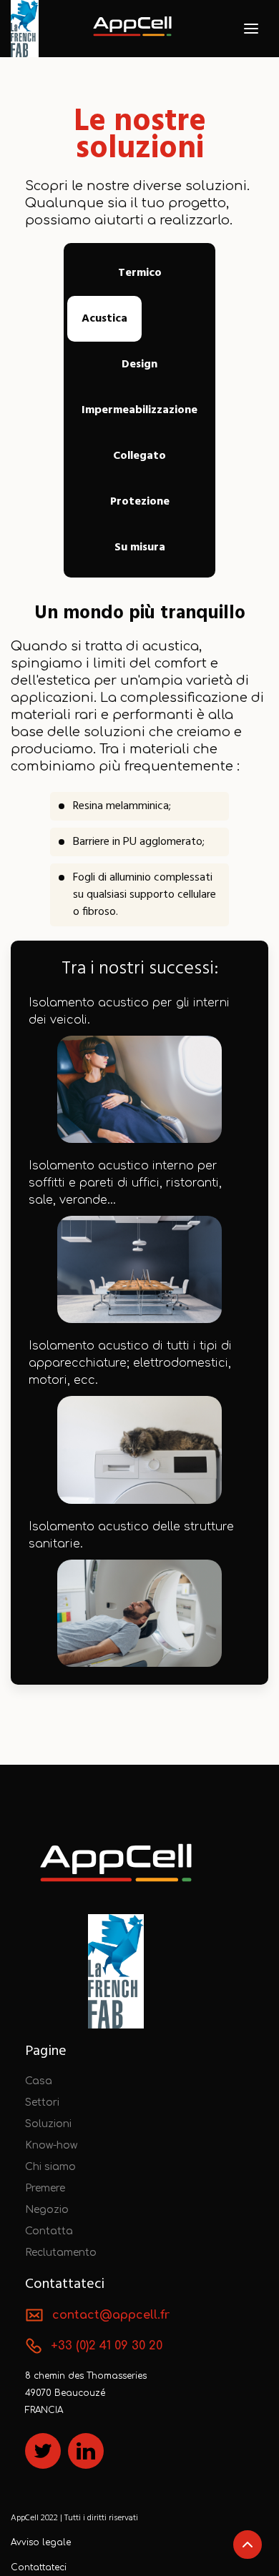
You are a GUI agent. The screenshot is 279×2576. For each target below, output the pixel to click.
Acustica (104, 319)
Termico (140, 273)
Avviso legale (41, 2542)
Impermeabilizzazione (139, 410)
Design (139, 365)
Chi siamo (50, 2167)
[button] (251, 29)
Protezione (140, 502)
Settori (42, 2102)
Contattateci (39, 2567)
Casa (39, 2081)
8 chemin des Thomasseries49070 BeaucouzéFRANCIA (86, 2393)
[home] (132, 29)
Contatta (49, 2231)
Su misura (140, 548)
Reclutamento (61, 2253)
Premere (45, 2188)
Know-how (51, 2145)
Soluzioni (48, 2124)
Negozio (47, 2210)
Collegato (139, 456)
